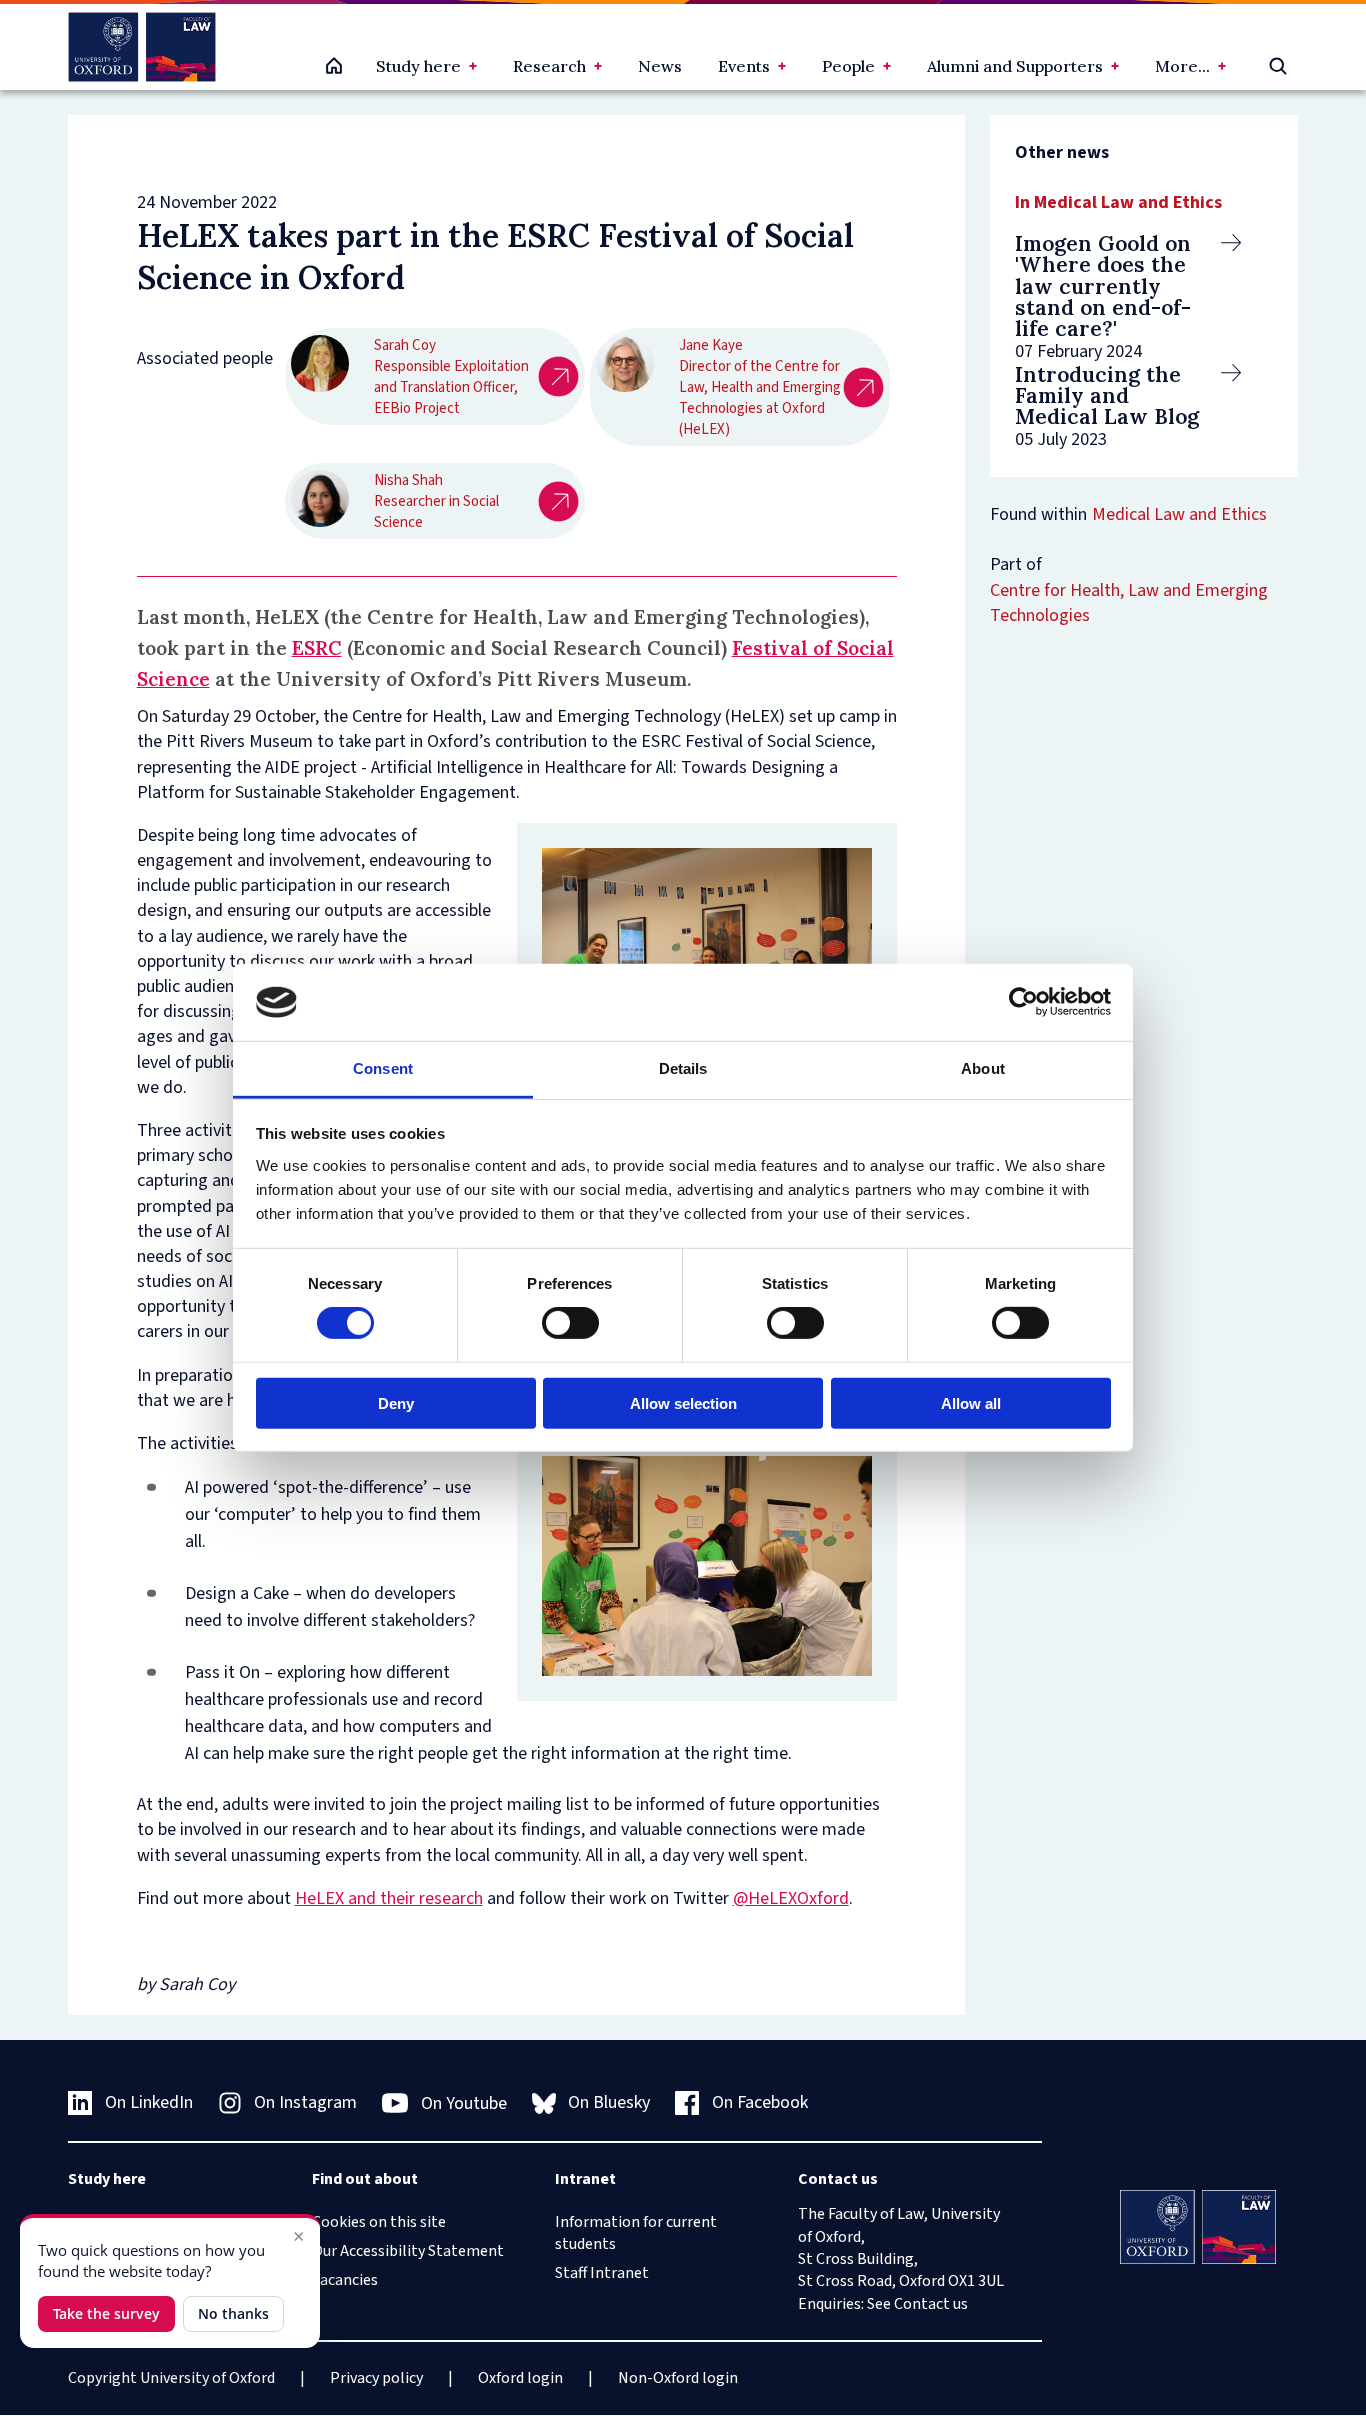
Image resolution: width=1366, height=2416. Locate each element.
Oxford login (520, 2378)
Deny (396, 1402)
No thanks (233, 2313)
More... (1182, 66)
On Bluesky (609, 2102)
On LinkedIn (149, 2102)
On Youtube (464, 2103)
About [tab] (983, 1068)
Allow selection (683, 1402)
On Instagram (305, 2102)
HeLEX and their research (389, 1898)
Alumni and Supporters (1015, 66)
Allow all (971, 1402)
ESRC (317, 648)
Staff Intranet (602, 2273)
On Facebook (760, 2102)
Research (549, 66)
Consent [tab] (383, 1068)
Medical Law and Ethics (1179, 514)
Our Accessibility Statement (408, 2251)
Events (744, 66)
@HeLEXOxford (791, 1898)
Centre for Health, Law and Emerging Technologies (1129, 603)
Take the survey (106, 2313)
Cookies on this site (379, 2222)
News (660, 66)
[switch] (570, 1323)
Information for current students (636, 2233)
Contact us (931, 2304)
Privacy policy (376, 2378)
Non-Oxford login (678, 2378)
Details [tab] (683, 1068)
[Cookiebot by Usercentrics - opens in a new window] (1023, 1002)
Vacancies (345, 2280)
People (848, 66)
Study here (418, 66)
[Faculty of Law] (141, 47)
